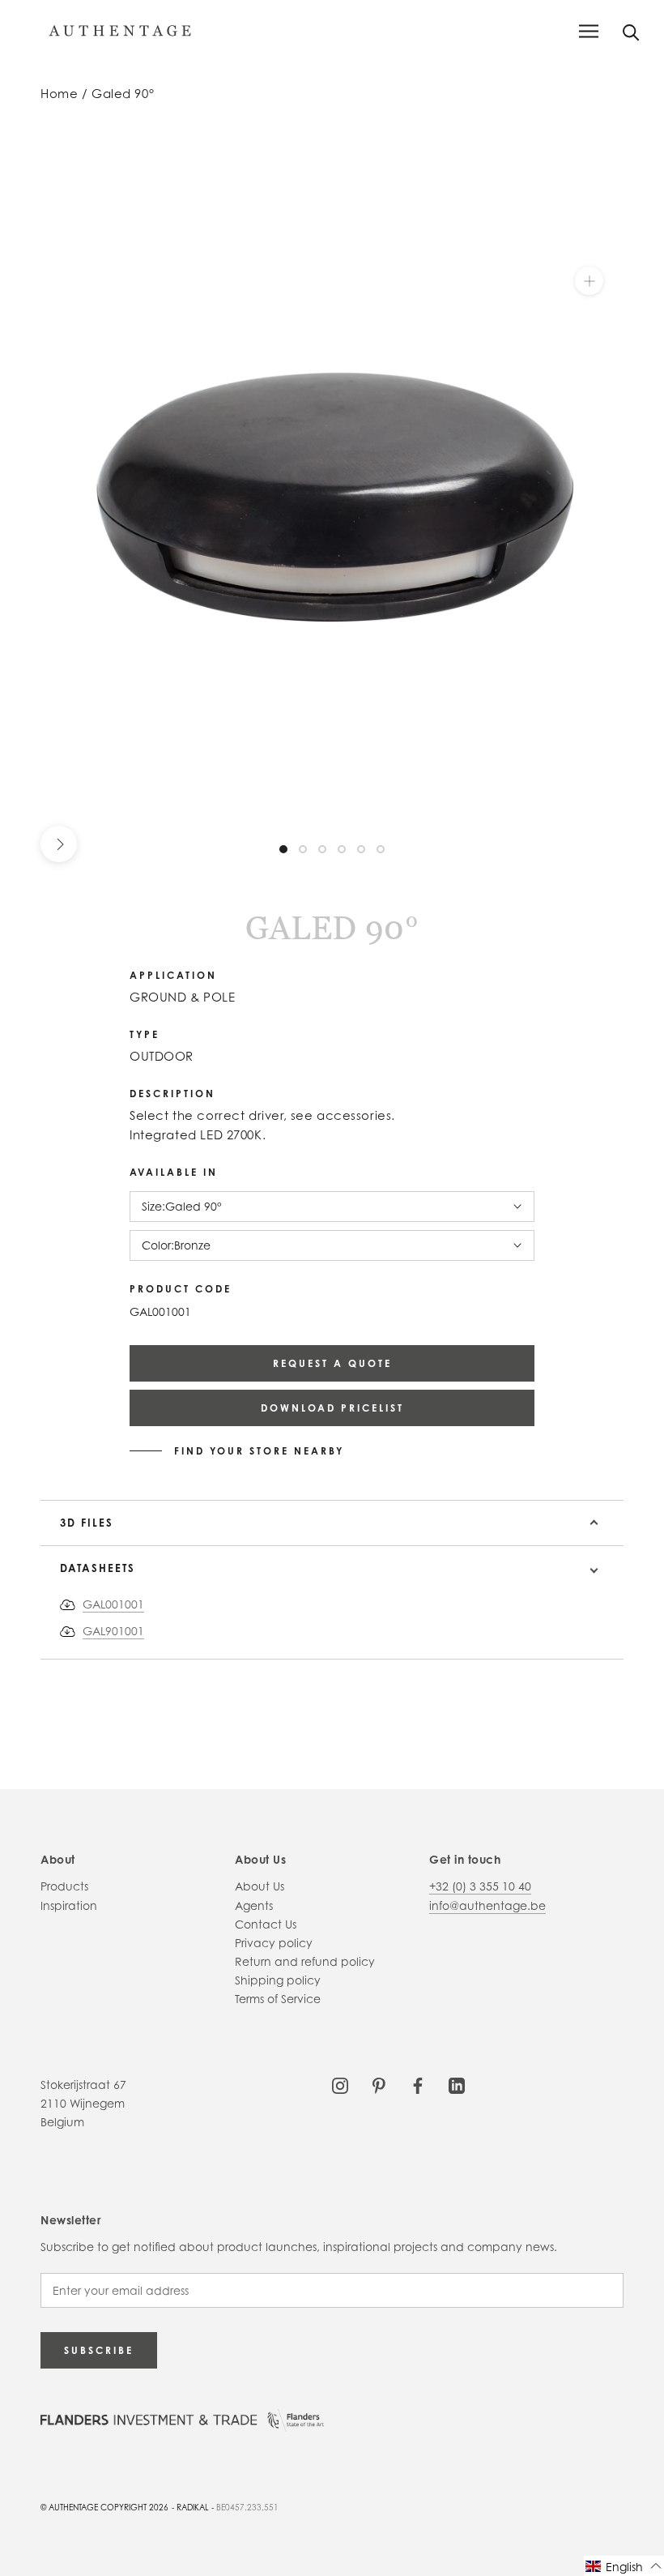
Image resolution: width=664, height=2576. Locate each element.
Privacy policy (274, 1943)
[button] (624, 2566)
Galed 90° (123, 94)
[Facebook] (418, 2085)
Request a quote (332, 1363)
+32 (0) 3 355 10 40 (480, 1886)
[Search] (631, 31)
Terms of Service (278, 1999)
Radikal (193, 2507)
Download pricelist (332, 1408)
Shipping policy (278, 1980)
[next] (59, 844)
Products (64, 1886)
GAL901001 (113, 1631)
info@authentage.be (487, 1905)
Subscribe (99, 2350)
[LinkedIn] (457, 2085)
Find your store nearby (259, 1451)
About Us (260, 1886)
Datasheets (98, 1568)
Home (59, 94)
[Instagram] (340, 2085)
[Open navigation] (589, 31)
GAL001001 (113, 1604)
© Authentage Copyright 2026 (104, 2507)
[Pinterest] (379, 2085)
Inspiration (69, 1905)
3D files (87, 1523)
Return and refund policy (305, 1961)
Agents (254, 1905)
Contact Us (266, 1924)
